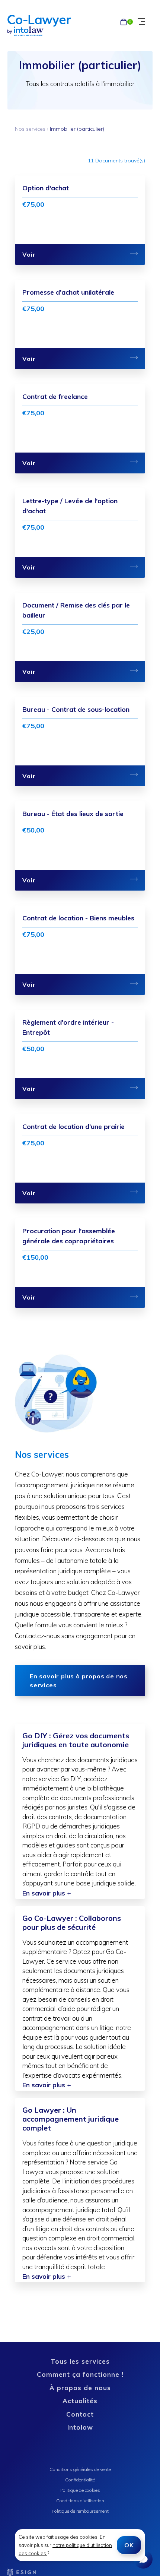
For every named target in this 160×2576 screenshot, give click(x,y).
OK (129, 2545)
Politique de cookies (80, 2490)
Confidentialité (80, 2480)
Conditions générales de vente (80, 2469)
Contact (80, 2414)
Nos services (30, 129)
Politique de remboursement (80, 2511)
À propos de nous (80, 2388)
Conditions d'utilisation (80, 2501)
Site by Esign (22, 2572)
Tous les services (80, 2361)
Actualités (80, 2401)
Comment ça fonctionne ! (80, 2374)
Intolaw (80, 2427)
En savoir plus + (47, 1893)
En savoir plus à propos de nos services (79, 1681)
